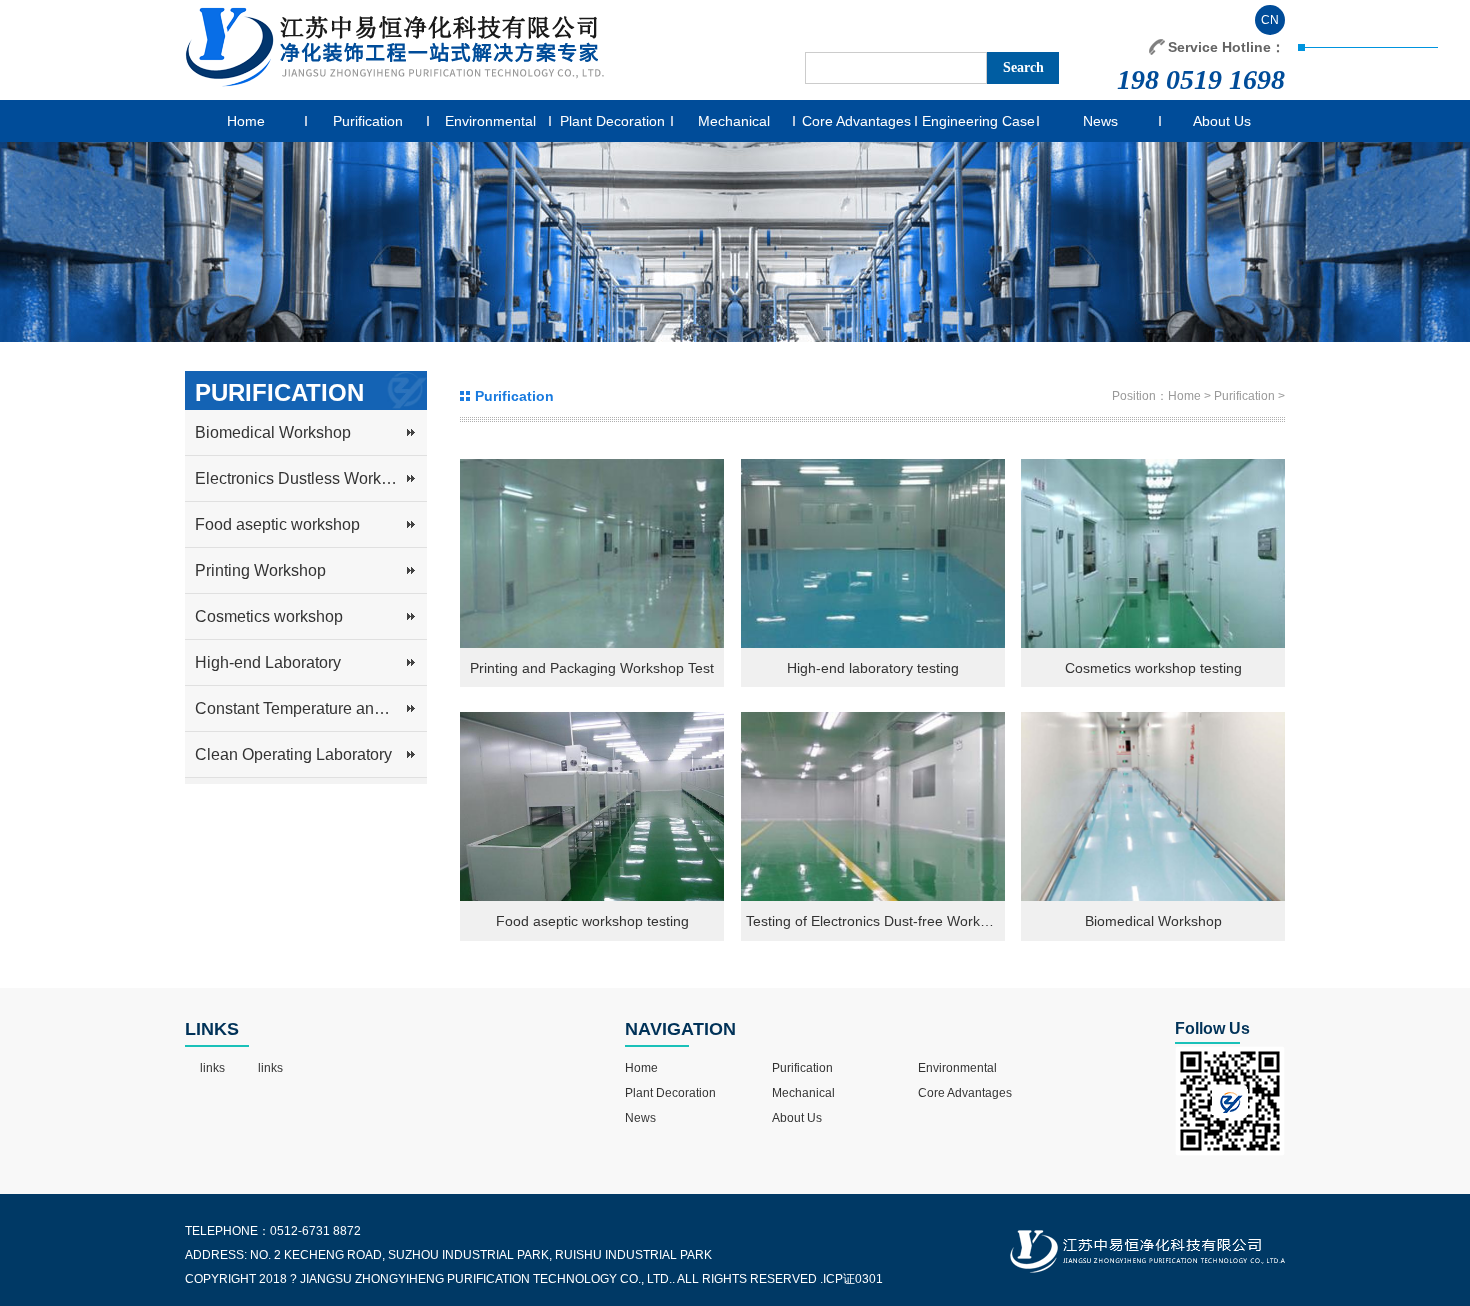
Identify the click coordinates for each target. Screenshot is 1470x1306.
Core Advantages (856, 121)
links (212, 1068)
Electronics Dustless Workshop (305, 478)
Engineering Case (978, 121)
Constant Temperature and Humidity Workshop (311, 708)
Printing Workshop (260, 570)
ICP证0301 (853, 1279)
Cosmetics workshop (269, 616)
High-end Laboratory (268, 662)
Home (246, 121)
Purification (368, 121)
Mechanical (734, 121)
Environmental (490, 121)
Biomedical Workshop (273, 432)
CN (1270, 20)
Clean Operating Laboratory (293, 754)
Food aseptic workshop (277, 524)
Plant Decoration (612, 121)
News (1100, 121)
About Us (1222, 121)
